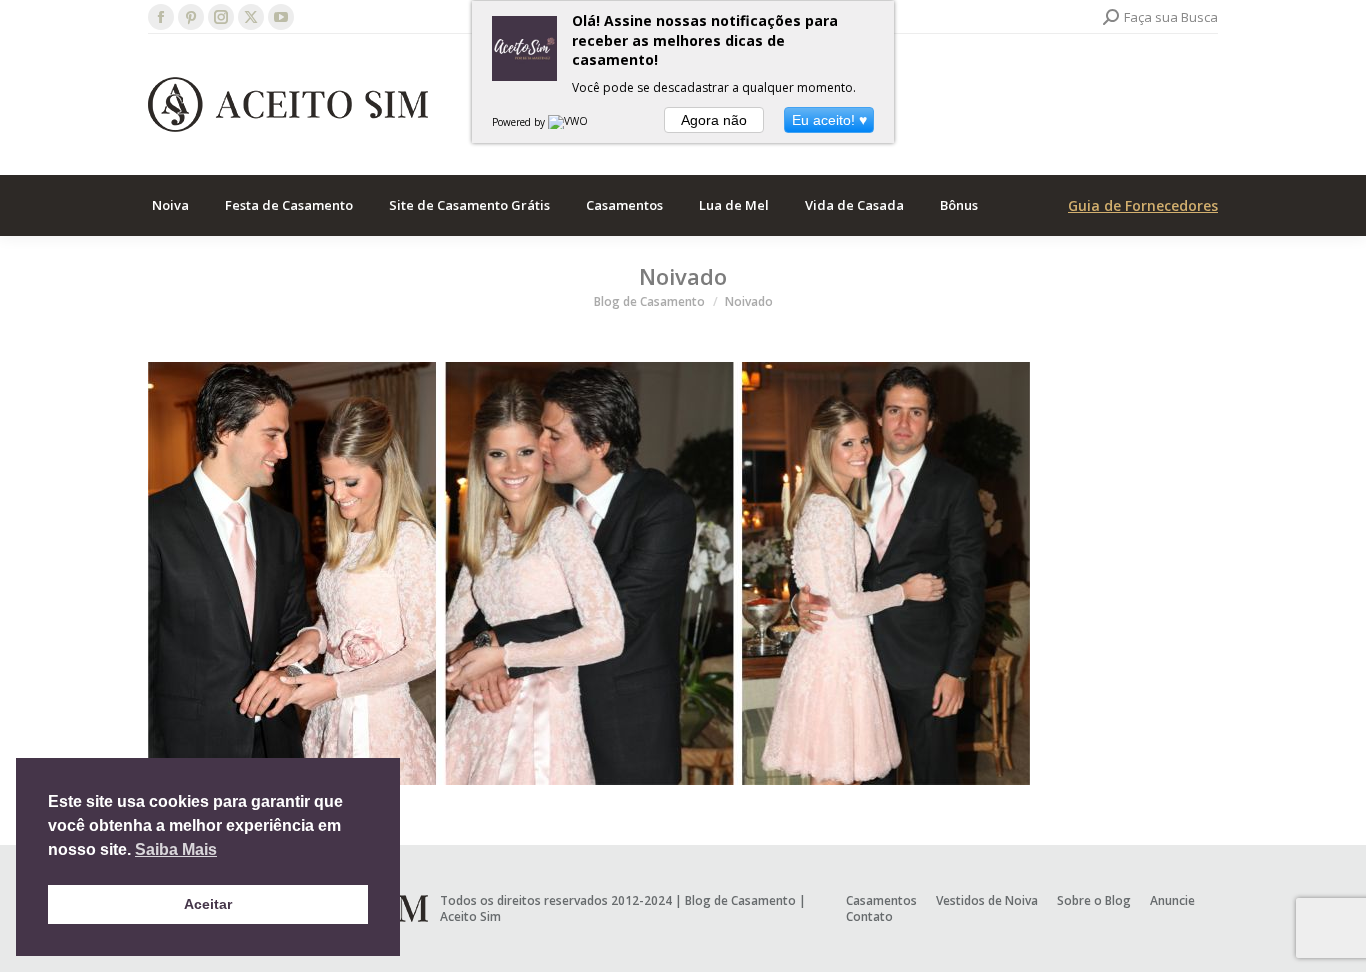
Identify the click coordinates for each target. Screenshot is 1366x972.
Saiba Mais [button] (176, 849)
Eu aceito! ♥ (829, 120)
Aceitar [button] (208, 904)
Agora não (714, 120)
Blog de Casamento (740, 900)
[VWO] (569, 122)
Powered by (520, 122)
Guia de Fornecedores (1143, 205)
